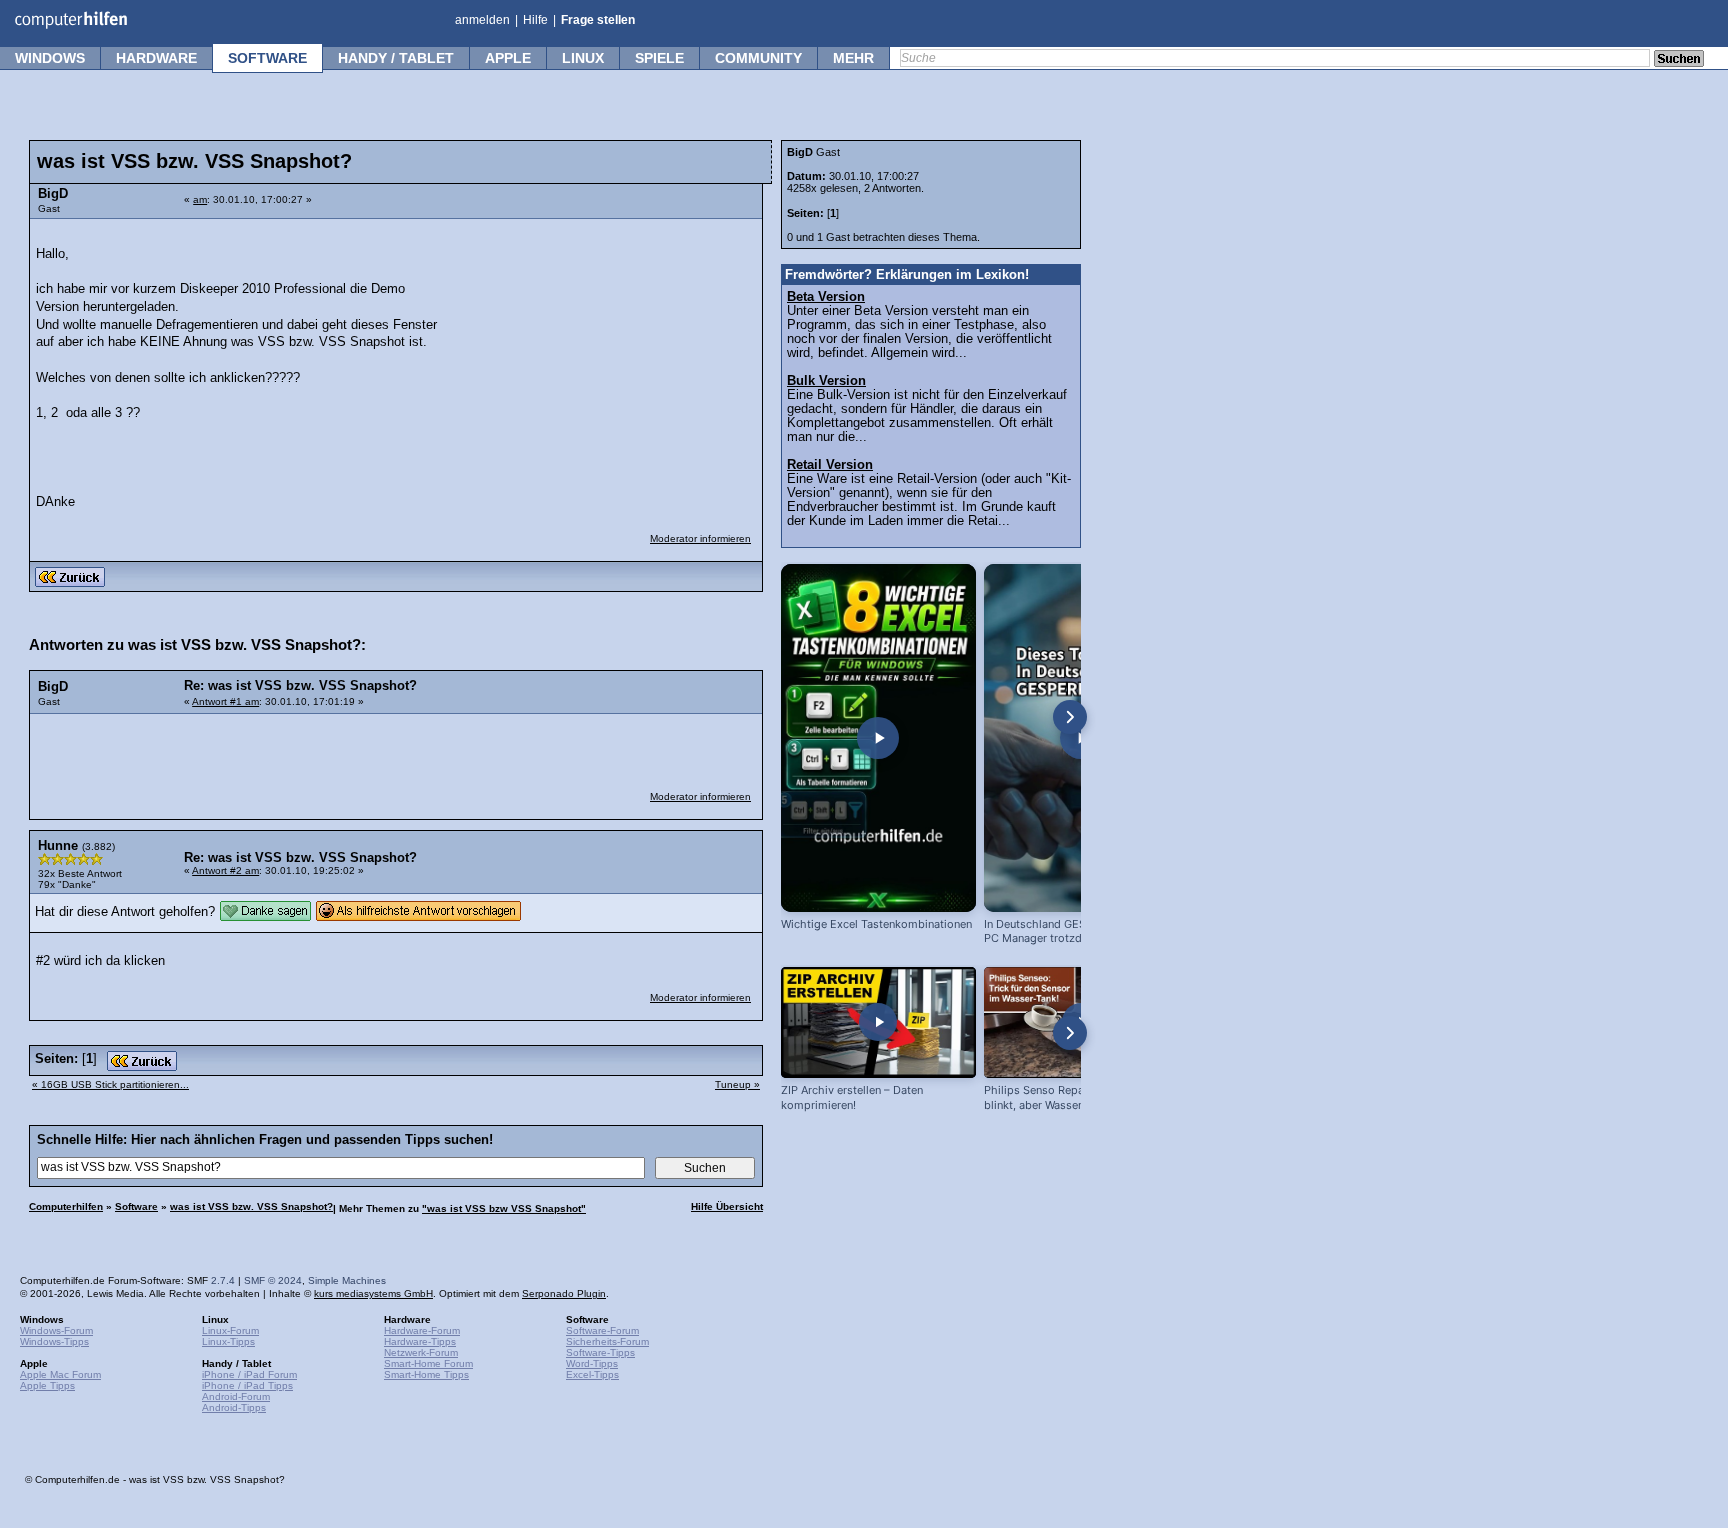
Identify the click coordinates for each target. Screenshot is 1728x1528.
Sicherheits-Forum (607, 1341)
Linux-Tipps (228, 1341)
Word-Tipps (592, 1363)
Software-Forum (602, 1330)
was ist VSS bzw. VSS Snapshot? (251, 1206)
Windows (50, 58)
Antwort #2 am (225, 870)
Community (758, 58)
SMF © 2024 (273, 1280)
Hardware (156, 58)
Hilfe (535, 20)
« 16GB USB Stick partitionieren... (110, 1084)
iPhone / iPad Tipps (247, 1385)
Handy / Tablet (396, 58)
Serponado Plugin (564, 1293)
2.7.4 (223, 1280)
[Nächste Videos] (1070, 717)
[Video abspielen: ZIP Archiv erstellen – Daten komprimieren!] (878, 1022)
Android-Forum (236, 1396)
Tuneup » (737, 1084)
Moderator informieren (700, 538)
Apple (508, 58)
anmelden (482, 20)
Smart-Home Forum (428, 1363)
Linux (583, 58)
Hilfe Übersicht (727, 1206)
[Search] (1679, 60)
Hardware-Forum (422, 1330)
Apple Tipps (47, 1385)
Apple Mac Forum (60, 1374)
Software (267, 58)
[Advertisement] (602, 355)
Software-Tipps (600, 1352)
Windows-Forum (56, 1330)
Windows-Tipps (54, 1341)
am (200, 199)
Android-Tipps (234, 1407)
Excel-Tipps (592, 1374)
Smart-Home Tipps (426, 1374)
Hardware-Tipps (420, 1341)
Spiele (659, 58)
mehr (853, 58)
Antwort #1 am (225, 701)
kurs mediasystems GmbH (373, 1293)
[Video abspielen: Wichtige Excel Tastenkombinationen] (878, 738)
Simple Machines (347, 1280)
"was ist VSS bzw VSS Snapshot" (504, 1208)
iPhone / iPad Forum (249, 1374)
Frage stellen (598, 20)
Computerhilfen (66, 1206)
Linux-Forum (230, 1330)
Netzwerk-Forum (421, 1352)
